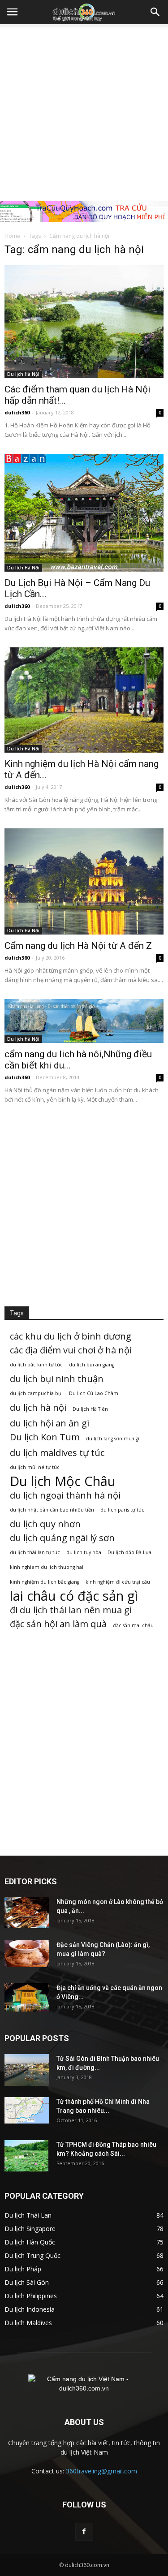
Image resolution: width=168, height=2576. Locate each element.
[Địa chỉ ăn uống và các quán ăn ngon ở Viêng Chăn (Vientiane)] (27, 1997)
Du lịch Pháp (23, 2269)
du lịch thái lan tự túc (35, 1552)
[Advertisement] (84, 113)
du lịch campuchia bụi (36, 1393)
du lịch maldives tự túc (57, 1453)
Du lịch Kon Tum (45, 1437)
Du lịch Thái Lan (28, 2215)
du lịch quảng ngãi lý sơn (62, 1538)
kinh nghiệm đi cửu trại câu (118, 1582)
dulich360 (17, 412)
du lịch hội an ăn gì (50, 1423)
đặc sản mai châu (133, 1625)
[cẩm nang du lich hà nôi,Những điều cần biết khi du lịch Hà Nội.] (84, 1021)
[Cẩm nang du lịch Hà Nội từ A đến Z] (84, 881)
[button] (155, 12)
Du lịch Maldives (28, 2323)
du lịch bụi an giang (92, 1365)
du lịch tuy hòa (84, 1552)
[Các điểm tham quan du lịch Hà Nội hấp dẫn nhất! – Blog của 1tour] (84, 322)
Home (12, 236)
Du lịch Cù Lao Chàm (94, 1393)
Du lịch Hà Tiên (90, 1409)
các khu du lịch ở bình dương (71, 1336)
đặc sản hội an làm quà (58, 1624)
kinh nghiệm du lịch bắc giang (45, 1582)
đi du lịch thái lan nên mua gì (71, 1610)
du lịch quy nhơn (45, 1524)
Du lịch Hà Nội (23, 374)
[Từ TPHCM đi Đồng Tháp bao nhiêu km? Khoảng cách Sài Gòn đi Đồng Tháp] (26, 2156)
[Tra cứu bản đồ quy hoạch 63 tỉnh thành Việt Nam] (84, 212)
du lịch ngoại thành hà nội (65, 1495)
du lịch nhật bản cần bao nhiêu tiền (52, 1510)
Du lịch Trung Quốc (32, 2255)
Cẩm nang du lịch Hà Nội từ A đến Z (78, 946)
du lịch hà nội (38, 1407)
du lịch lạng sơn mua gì (113, 1439)
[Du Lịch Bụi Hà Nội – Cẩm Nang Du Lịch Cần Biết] (84, 513)
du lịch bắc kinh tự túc (36, 1365)
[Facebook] (84, 2532)
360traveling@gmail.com (101, 2471)
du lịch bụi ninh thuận (57, 1379)
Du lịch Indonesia (30, 2309)
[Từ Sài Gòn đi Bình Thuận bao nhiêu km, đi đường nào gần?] (27, 2070)
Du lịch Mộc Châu (63, 1481)
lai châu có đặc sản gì (74, 1596)
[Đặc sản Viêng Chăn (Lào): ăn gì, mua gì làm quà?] (27, 1954)
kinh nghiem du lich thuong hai (47, 1567)
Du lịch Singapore (30, 2229)
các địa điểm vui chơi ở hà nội (71, 1350)
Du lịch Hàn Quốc (30, 2242)
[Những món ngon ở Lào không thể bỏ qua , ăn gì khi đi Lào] (27, 1913)
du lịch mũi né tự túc (35, 1467)
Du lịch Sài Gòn (27, 2282)
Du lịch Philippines (31, 2296)
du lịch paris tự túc (122, 1510)
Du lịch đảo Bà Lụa (129, 1552)
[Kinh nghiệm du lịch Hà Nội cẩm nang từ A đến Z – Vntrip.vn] (84, 700)
